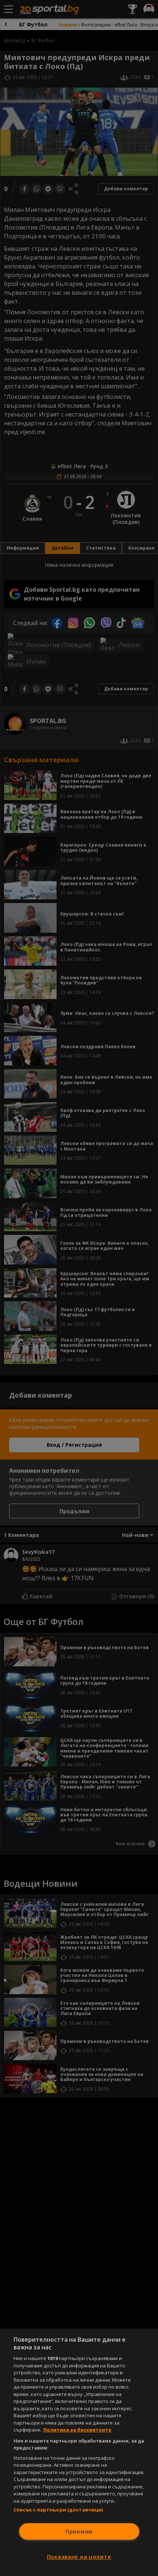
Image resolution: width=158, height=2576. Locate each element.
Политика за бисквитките (77, 2430)
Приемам (79, 2531)
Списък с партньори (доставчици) (58, 2510)
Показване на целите (79, 2557)
